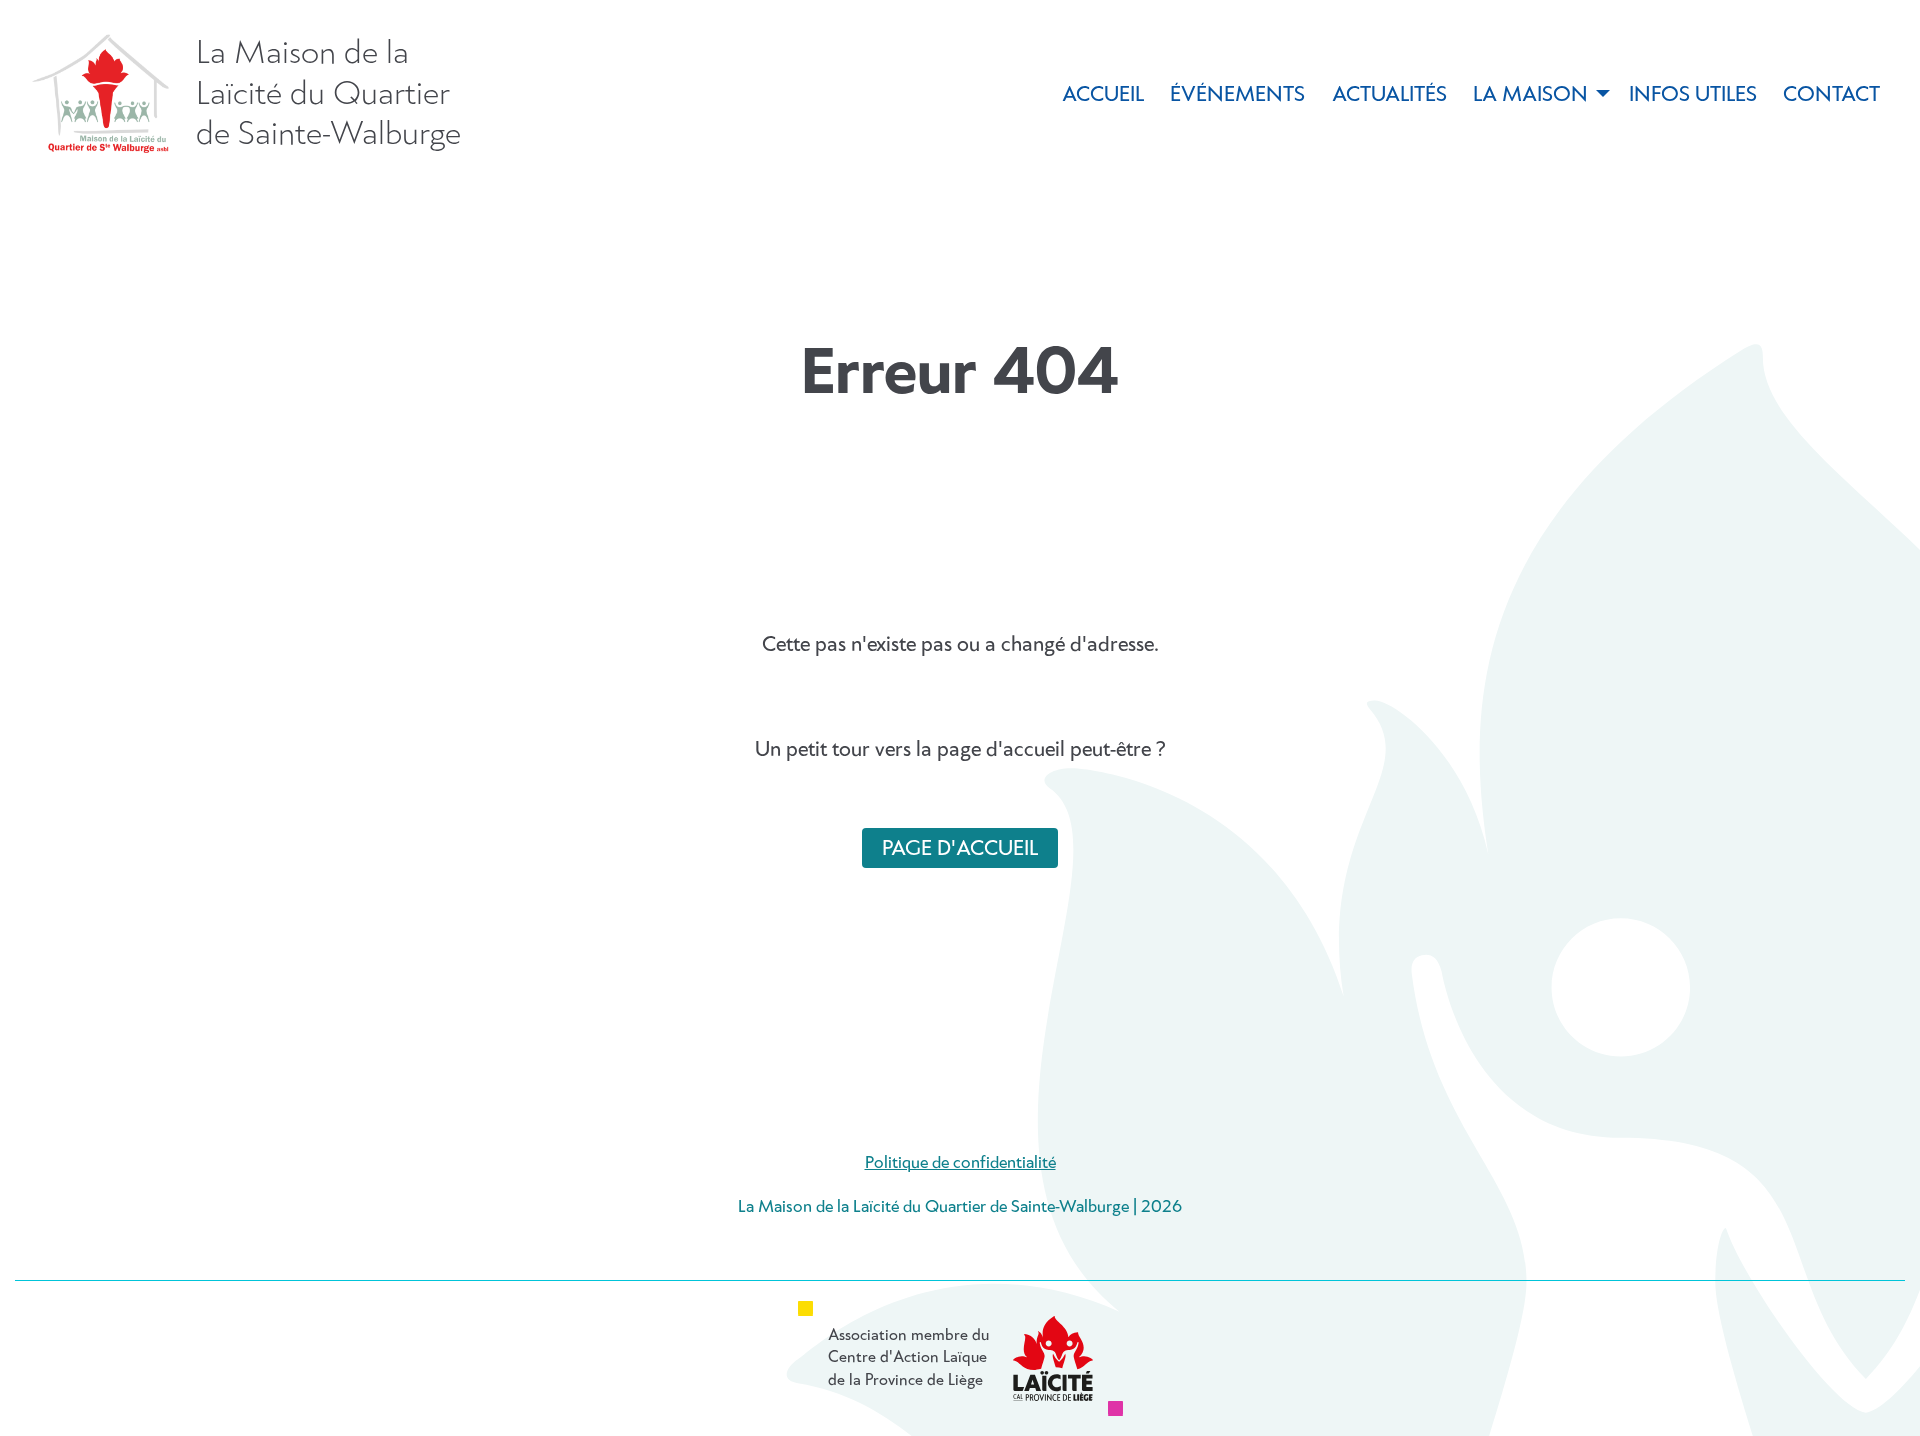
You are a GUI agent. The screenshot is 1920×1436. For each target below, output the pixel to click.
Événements (1237, 95)
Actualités (1389, 95)
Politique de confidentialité (960, 1163)
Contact (1831, 95)
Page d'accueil (960, 849)
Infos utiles (1693, 95)
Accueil (1103, 95)
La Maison (1530, 95)
